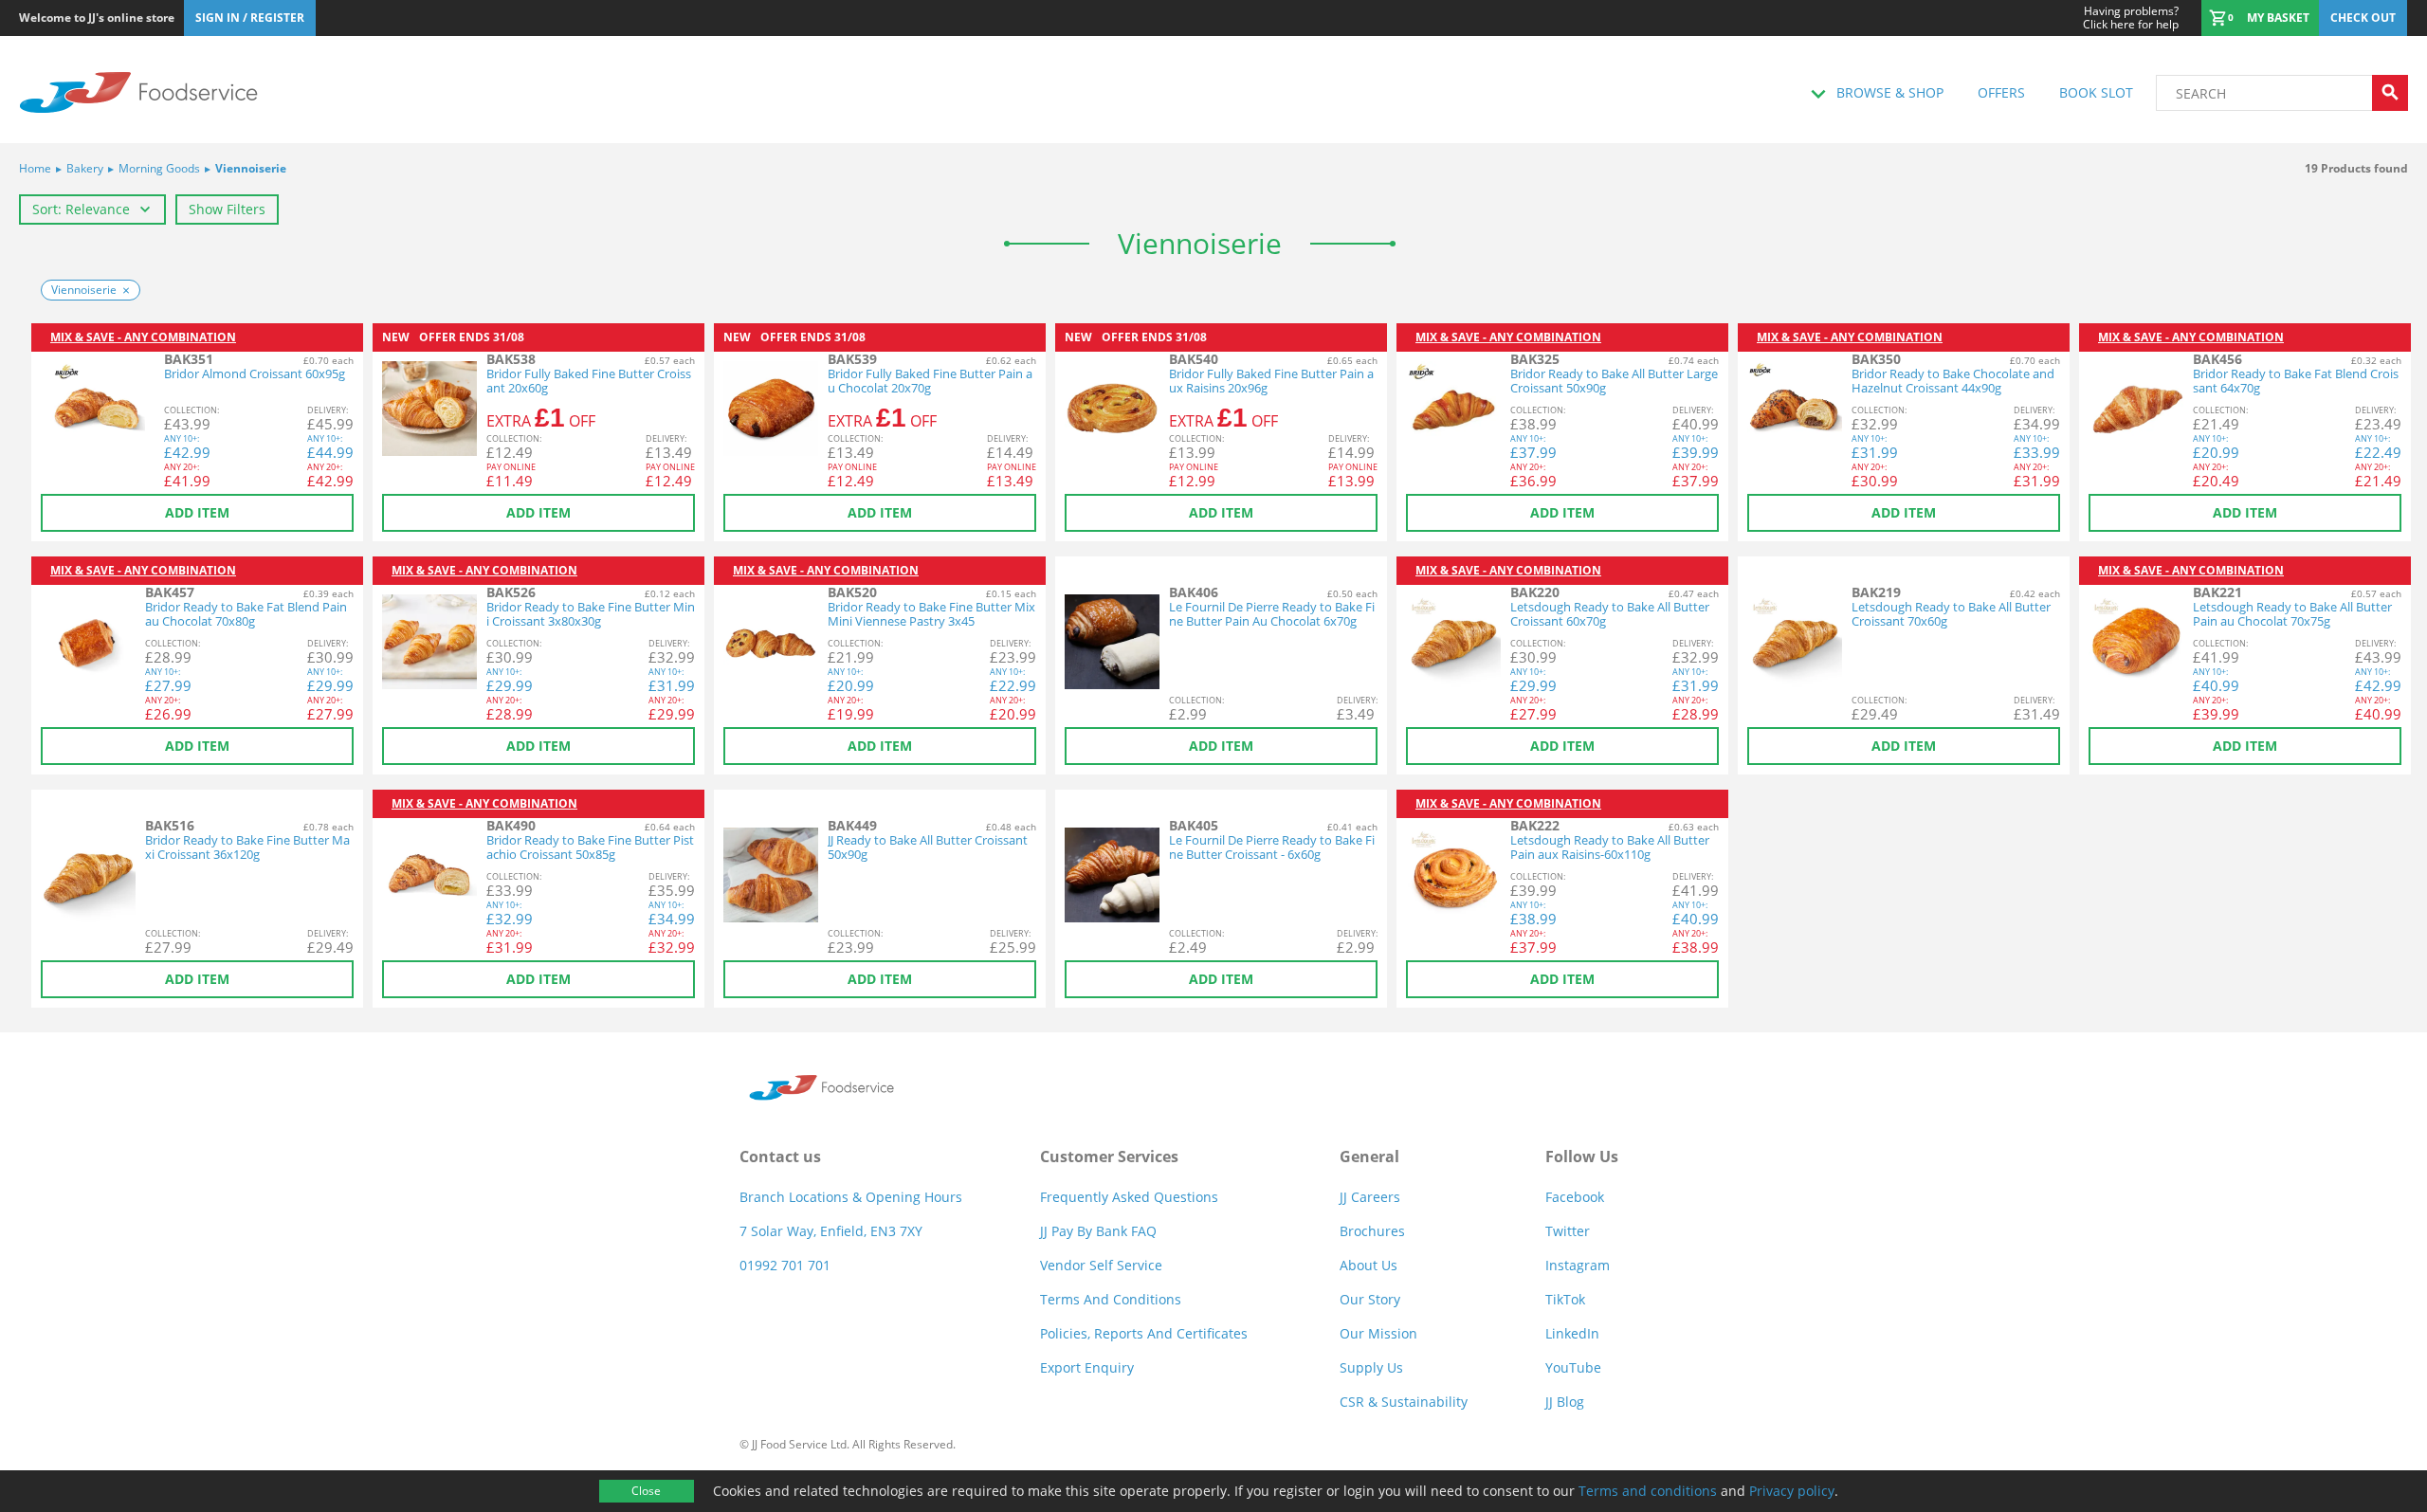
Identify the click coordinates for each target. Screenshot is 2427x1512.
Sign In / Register (250, 18)
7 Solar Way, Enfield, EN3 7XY (831, 1231)
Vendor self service (1101, 1265)
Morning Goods (154, 168)
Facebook (1575, 1197)
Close (646, 1491)
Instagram (1578, 1265)
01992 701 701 (785, 1265)
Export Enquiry (1087, 1367)
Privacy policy (1792, 1491)
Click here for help (2131, 18)
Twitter (1568, 1231)
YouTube (1573, 1367)
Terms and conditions (1648, 1491)
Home (35, 168)
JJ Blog (1565, 1402)
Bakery (80, 168)
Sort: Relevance (81, 209)
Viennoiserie (246, 168)
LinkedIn (1572, 1333)
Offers (2001, 92)
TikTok (1565, 1299)
